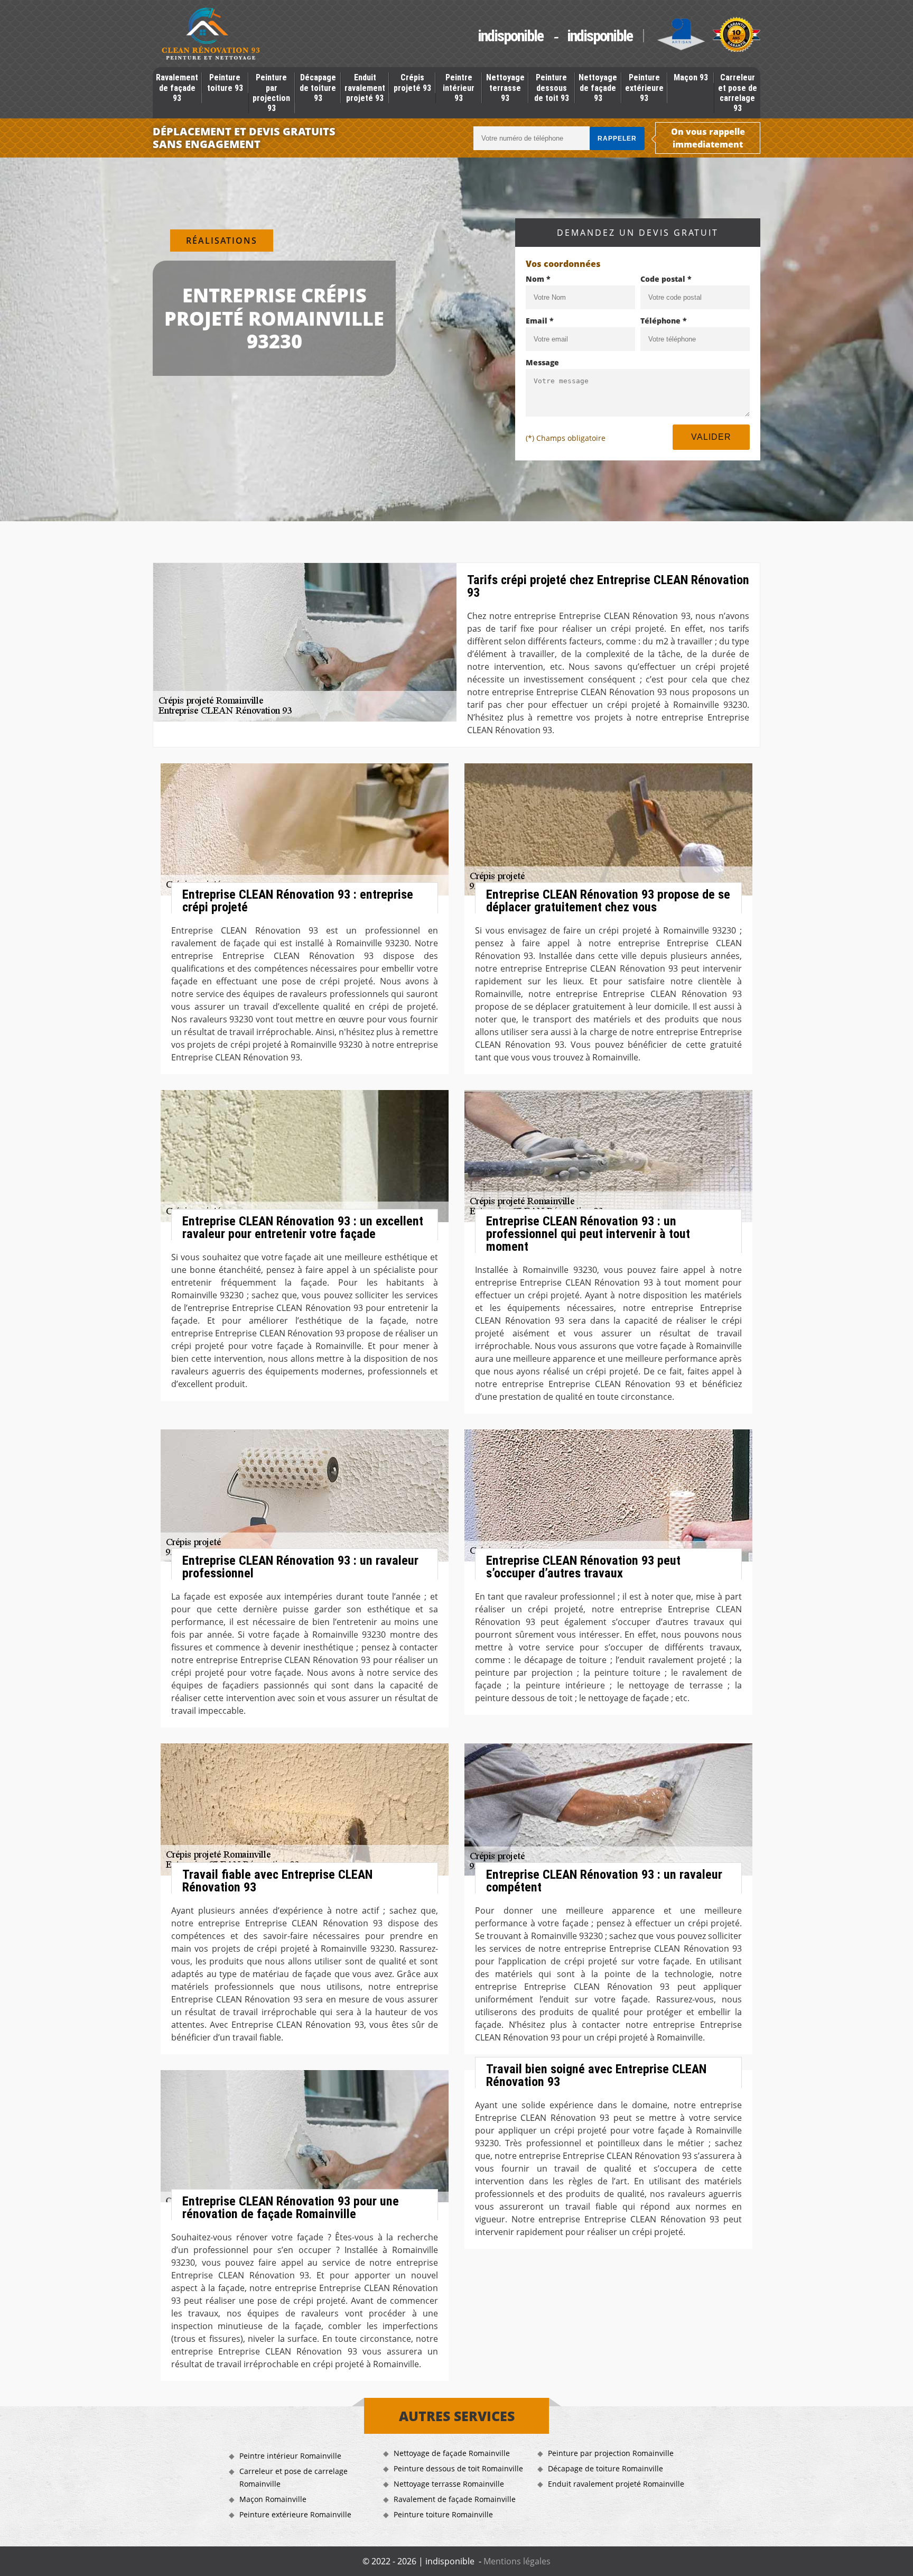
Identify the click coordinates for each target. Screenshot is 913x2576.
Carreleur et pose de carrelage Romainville (294, 2477)
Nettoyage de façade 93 (598, 87)
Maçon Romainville (273, 2499)
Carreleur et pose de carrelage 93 (738, 93)
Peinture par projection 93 (271, 93)
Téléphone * (664, 321)
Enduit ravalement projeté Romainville (616, 2484)
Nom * (538, 279)
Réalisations (222, 241)
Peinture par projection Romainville (611, 2453)
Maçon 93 (691, 77)
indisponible (510, 36)
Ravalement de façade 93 (177, 87)
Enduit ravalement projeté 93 (365, 87)
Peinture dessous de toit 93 (552, 87)
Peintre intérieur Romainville (290, 2456)
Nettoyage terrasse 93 (505, 87)
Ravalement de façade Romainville (455, 2499)
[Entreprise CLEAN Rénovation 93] (211, 35)
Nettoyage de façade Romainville (452, 2453)
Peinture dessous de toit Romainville (458, 2468)
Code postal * (666, 279)
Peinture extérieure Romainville (295, 2514)
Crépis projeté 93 (412, 82)
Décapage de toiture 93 (318, 87)
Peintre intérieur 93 (459, 87)
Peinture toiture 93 (225, 82)
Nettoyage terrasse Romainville (449, 2484)
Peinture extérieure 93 (644, 87)
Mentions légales (517, 2561)
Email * (540, 321)
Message (542, 362)
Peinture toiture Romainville (443, 2514)
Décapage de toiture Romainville (605, 2468)
